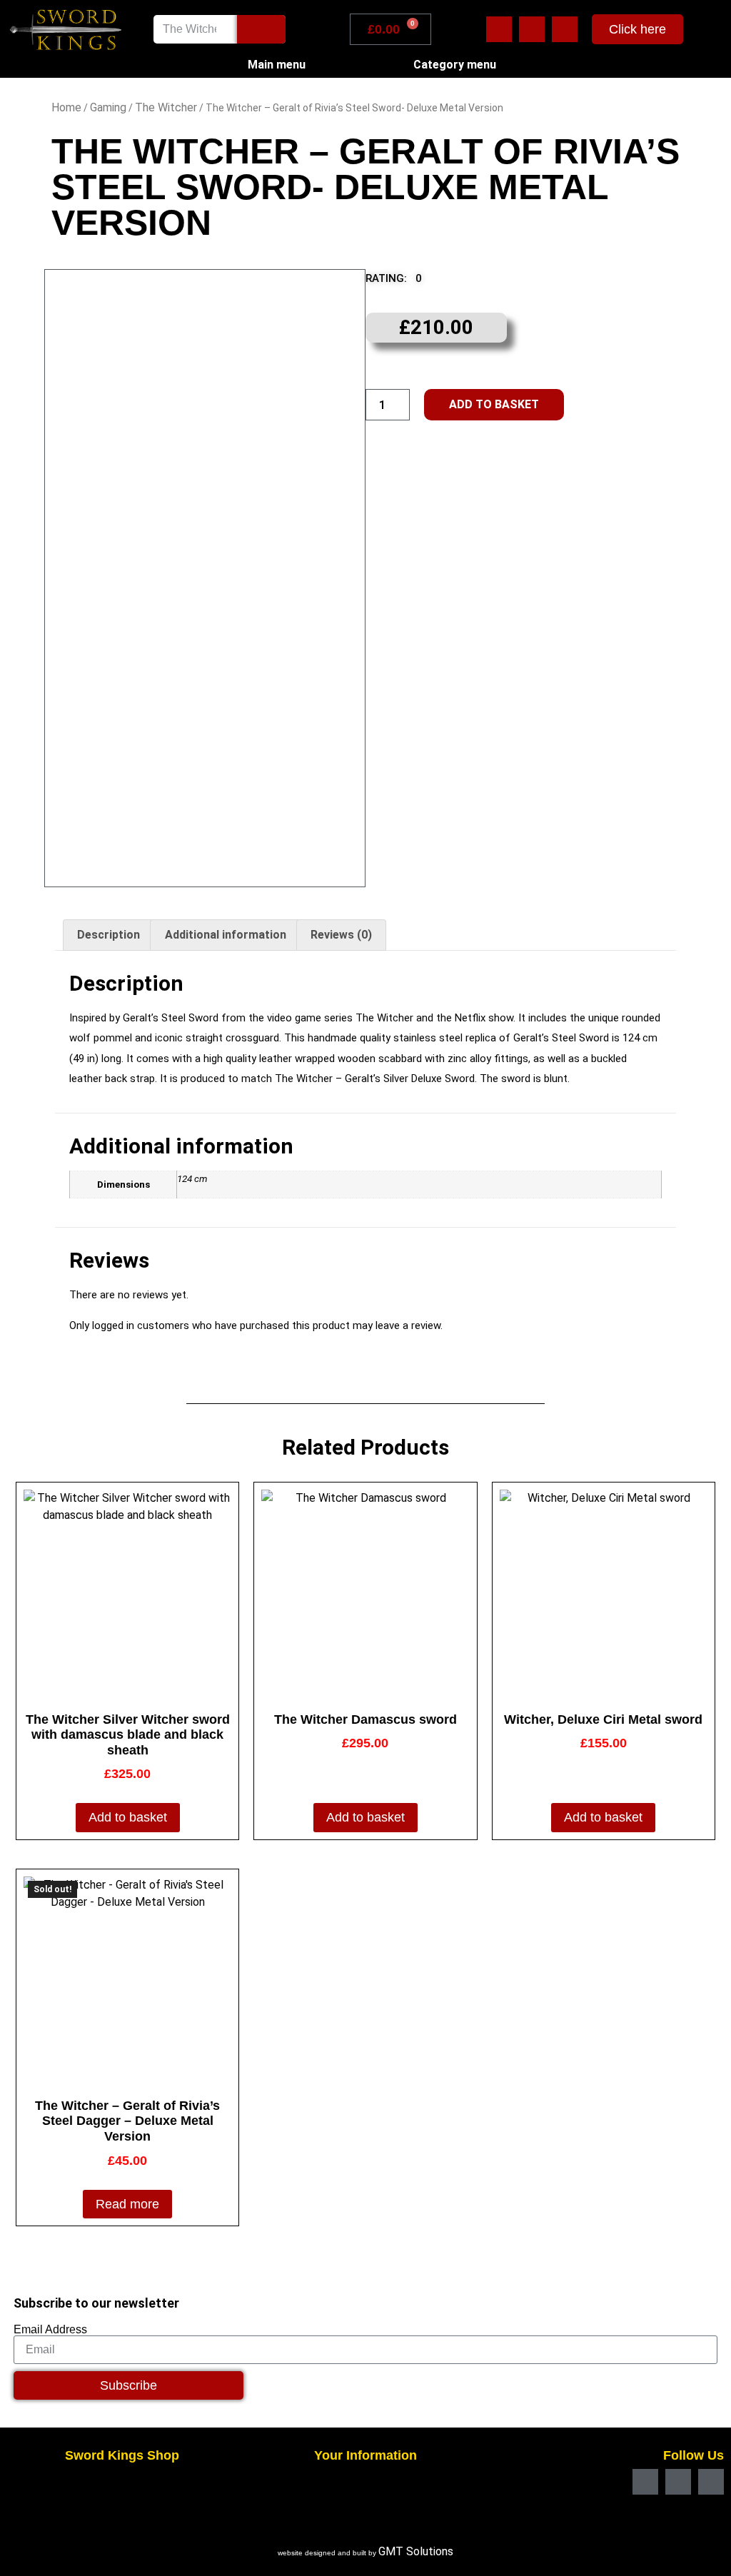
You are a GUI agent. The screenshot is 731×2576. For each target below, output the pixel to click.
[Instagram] (565, 29)
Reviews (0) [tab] (341, 935)
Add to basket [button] (128, 1817)
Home (66, 107)
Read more (127, 2204)
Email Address (50, 2330)
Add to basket (494, 404)
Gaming (108, 107)
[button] (403, 282)
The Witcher (166, 107)
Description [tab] (109, 935)
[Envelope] (532, 29)
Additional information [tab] (226, 935)
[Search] (261, 29)
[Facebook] (499, 29)
